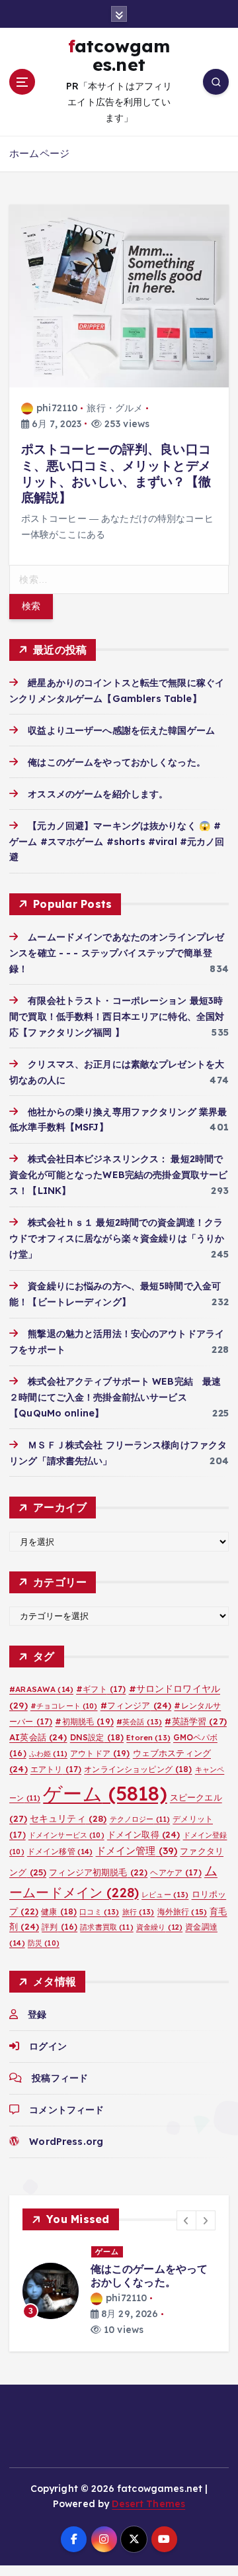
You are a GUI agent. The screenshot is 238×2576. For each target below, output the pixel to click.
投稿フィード (60, 2078)
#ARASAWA (41, 1689)
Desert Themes (148, 2504)
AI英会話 (38, 1737)
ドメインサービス (66, 1835)
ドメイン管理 (137, 1851)
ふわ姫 (48, 1754)
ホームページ (39, 153)
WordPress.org (66, 2142)
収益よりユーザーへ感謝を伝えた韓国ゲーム (121, 730)
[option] (119, 2291)
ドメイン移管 (60, 1851)
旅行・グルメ (115, 408)
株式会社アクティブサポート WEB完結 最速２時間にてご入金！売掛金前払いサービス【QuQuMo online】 (115, 1397)
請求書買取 (106, 1927)
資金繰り (159, 1927)
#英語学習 (195, 1721)
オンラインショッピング (138, 1769)
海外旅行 (182, 1911)
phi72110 (57, 408)
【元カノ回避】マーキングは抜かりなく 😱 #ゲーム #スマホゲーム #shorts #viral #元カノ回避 (117, 842)
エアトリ (56, 1769)
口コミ (99, 1912)
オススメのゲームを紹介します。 (98, 794)
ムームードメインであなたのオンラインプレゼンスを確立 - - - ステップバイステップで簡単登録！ (117, 953)
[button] (186, 2220)
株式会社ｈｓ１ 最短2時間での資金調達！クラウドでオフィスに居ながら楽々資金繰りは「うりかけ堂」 (117, 1238)
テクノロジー (140, 1819)
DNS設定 (97, 1737)
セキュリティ (68, 1818)
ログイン (48, 2046)
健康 (59, 1911)
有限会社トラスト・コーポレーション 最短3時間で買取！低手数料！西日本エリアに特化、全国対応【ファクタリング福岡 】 (117, 1016)
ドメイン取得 (144, 1834)
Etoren (148, 1738)
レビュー (165, 1895)
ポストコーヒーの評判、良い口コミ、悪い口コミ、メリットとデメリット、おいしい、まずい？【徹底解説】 (116, 473)
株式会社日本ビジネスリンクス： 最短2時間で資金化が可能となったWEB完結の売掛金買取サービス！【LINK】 (118, 1175)
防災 (44, 1943)
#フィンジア (136, 1705)
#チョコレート (64, 1706)
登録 (37, 2014)
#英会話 (139, 1722)
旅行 (139, 1912)
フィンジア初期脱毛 (98, 1872)
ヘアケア (176, 1872)
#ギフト (101, 1689)
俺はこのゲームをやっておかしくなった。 (117, 762)
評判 (59, 1927)
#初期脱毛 (84, 1721)
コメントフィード (66, 2110)
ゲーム (105, 1793)
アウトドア (100, 1753)
